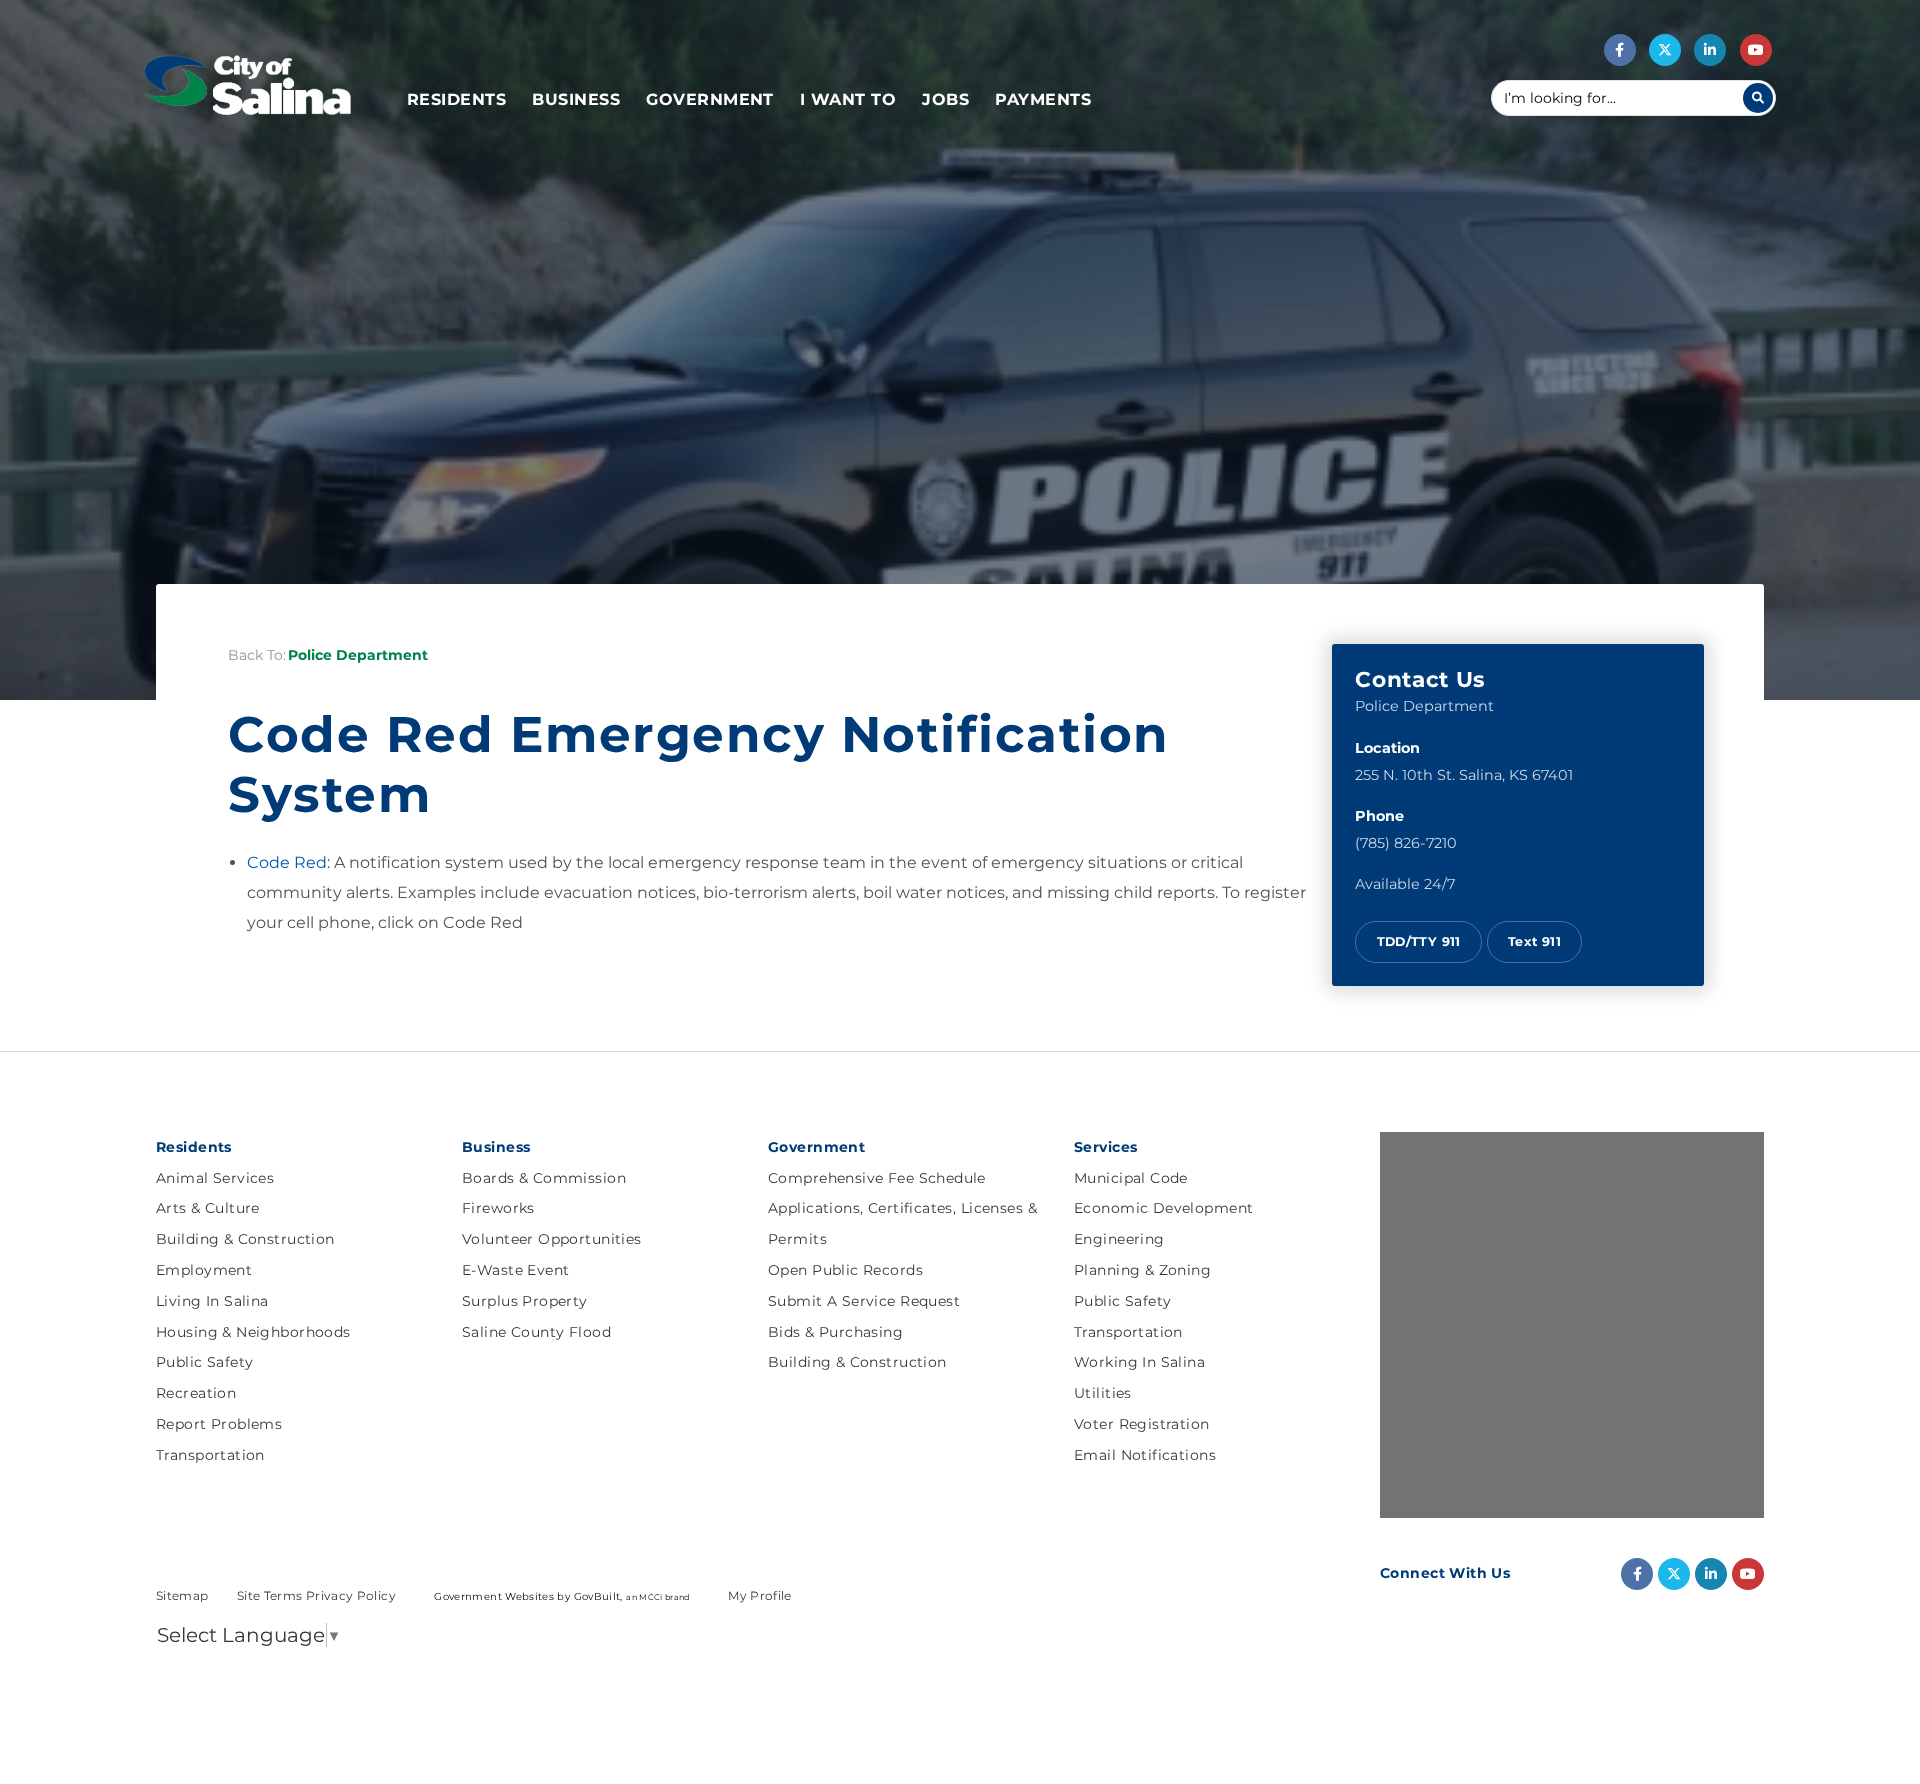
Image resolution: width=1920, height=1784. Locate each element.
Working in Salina (1139, 1362)
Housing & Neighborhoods (253, 1332)
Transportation (210, 1455)
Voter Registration (1142, 1424)
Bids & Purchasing (835, 1332)
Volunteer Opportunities (552, 1239)
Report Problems (219, 1424)
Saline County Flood (536, 1332)
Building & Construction (245, 1239)
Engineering (1119, 1239)
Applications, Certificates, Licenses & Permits (902, 1223)
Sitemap (184, 1595)
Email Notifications (1145, 1455)
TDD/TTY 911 (1419, 941)
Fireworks (498, 1208)
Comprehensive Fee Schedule (877, 1178)
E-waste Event (515, 1270)
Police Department (358, 655)
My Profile (760, 1595)
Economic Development (1163, 1208)
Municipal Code (1131, 1178)
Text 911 (1534, 941)
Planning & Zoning (1142, 1270)
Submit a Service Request (864, 1301)
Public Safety (204, 1362)
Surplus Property (525, 1301)
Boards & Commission (544, 1178)
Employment (204, 1270)
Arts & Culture (208, 1208)
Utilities (1103, 1393)
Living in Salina (212, 1301)
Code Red (287, 862)
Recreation (196, 1393)
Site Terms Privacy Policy (318, 1595)
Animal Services (215, 1178)
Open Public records (845, 1270)
